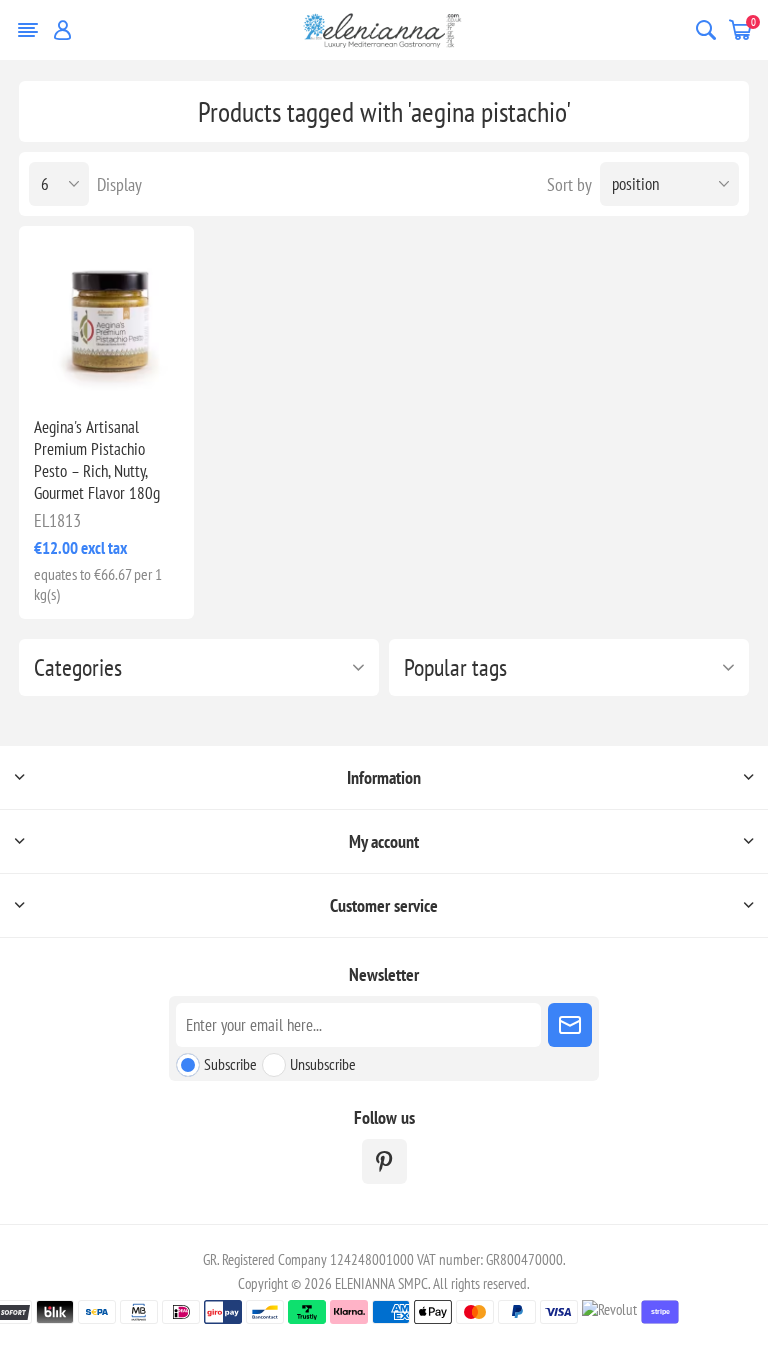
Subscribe (230, 1064)
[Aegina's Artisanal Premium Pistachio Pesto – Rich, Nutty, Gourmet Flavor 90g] (106, 313)
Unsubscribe (323, 1064)
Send (570, 1025)
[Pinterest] (384, 1161)
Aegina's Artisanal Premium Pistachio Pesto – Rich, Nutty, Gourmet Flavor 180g (97, 460)
